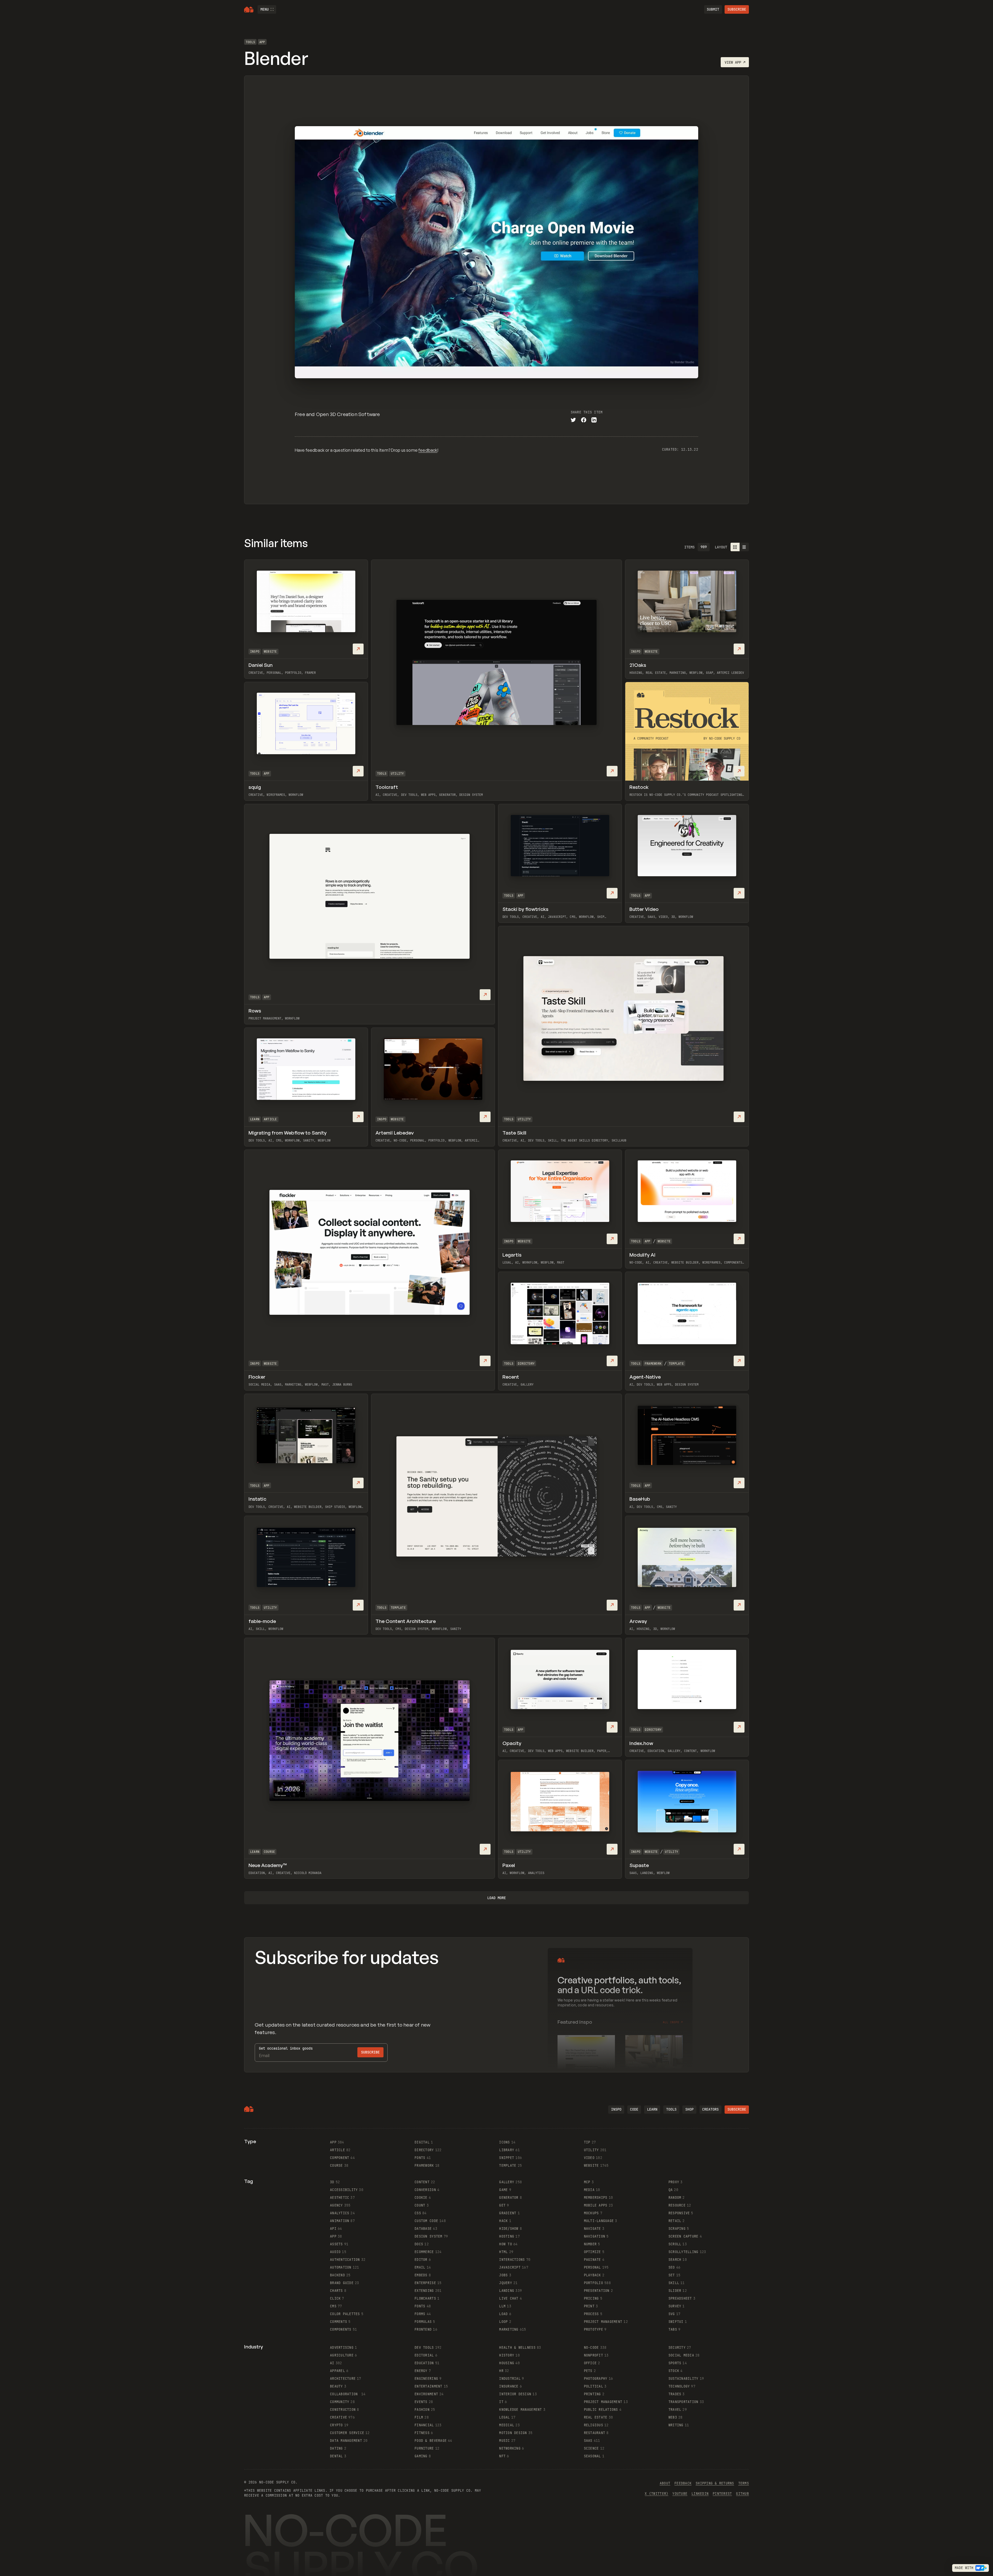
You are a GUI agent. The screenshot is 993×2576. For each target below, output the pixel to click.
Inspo (255, 652)
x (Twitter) (656, 2494)
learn (652, 2109)
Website (270, 652)
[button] (267, 9)
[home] (249, 10)
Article (270, 1119)
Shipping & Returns (715, 2483)
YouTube (680, 2494)
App (262, 42)
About (665, 2483)
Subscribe (737, 9)
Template (676, 1364)
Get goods (286, 2048)
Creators (710, 2109)
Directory (526, 1364)
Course (269, 1852)
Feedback (683, 2483)
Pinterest (722, 2494)
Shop (689, 2109)
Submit (713, 9)
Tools (250, 42)
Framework (653, 1364)
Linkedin (700, 2494)
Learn (255, 1119)
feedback (428, 450)
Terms (744, 2483)
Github (742, 2494)
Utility (397, 774)
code (634, 2109)
